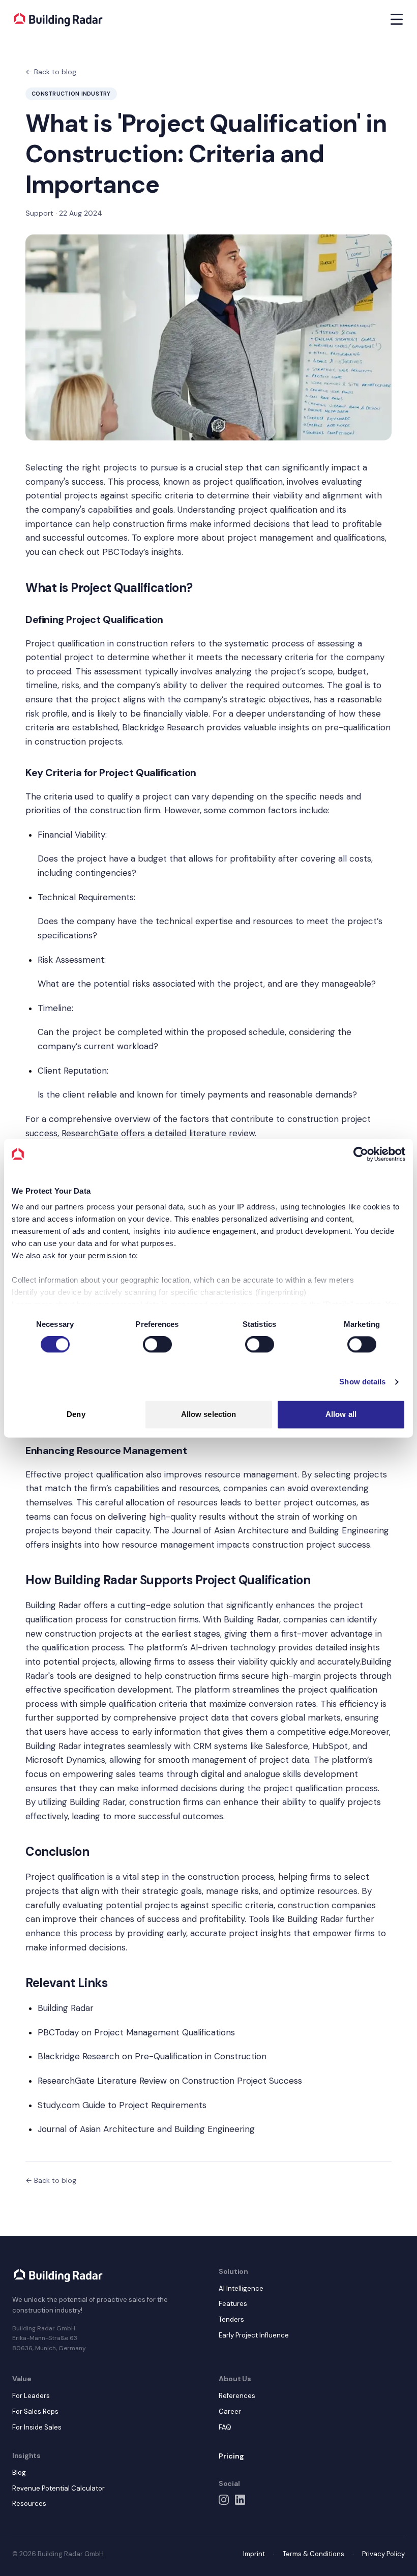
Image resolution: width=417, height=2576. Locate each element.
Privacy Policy (383, 2554)
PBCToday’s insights (142, 552)
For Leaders (31, 2396)
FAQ (225, 2427)
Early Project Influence (254, 2335)
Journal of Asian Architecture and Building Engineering (280, 1530)
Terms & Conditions (314, 2554)
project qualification (243, 482)
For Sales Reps (35, 2411)
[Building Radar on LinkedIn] (240, 2500)
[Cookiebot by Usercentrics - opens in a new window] (361, 1154)
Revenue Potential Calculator (58, 2488)
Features (233, 2304)
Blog (19, 2473)
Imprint (254, 2554)
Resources (29, 2504)
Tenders (231, 2319)
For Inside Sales (37, 2427)
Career (230, 2411)
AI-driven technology (233, 1647)
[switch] (157, 1345)
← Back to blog (51, 72)
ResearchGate (90, 1133)
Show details (362, 1382)
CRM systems (220, 1746)
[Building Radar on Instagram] (224, 2500)
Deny (76, 1414)
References (237, 2396)
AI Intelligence (241, 2288)
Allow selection (209, 1414)
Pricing (231, 2456)
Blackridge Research (163, 727)
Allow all (341, 1414)
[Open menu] (397, 19)
